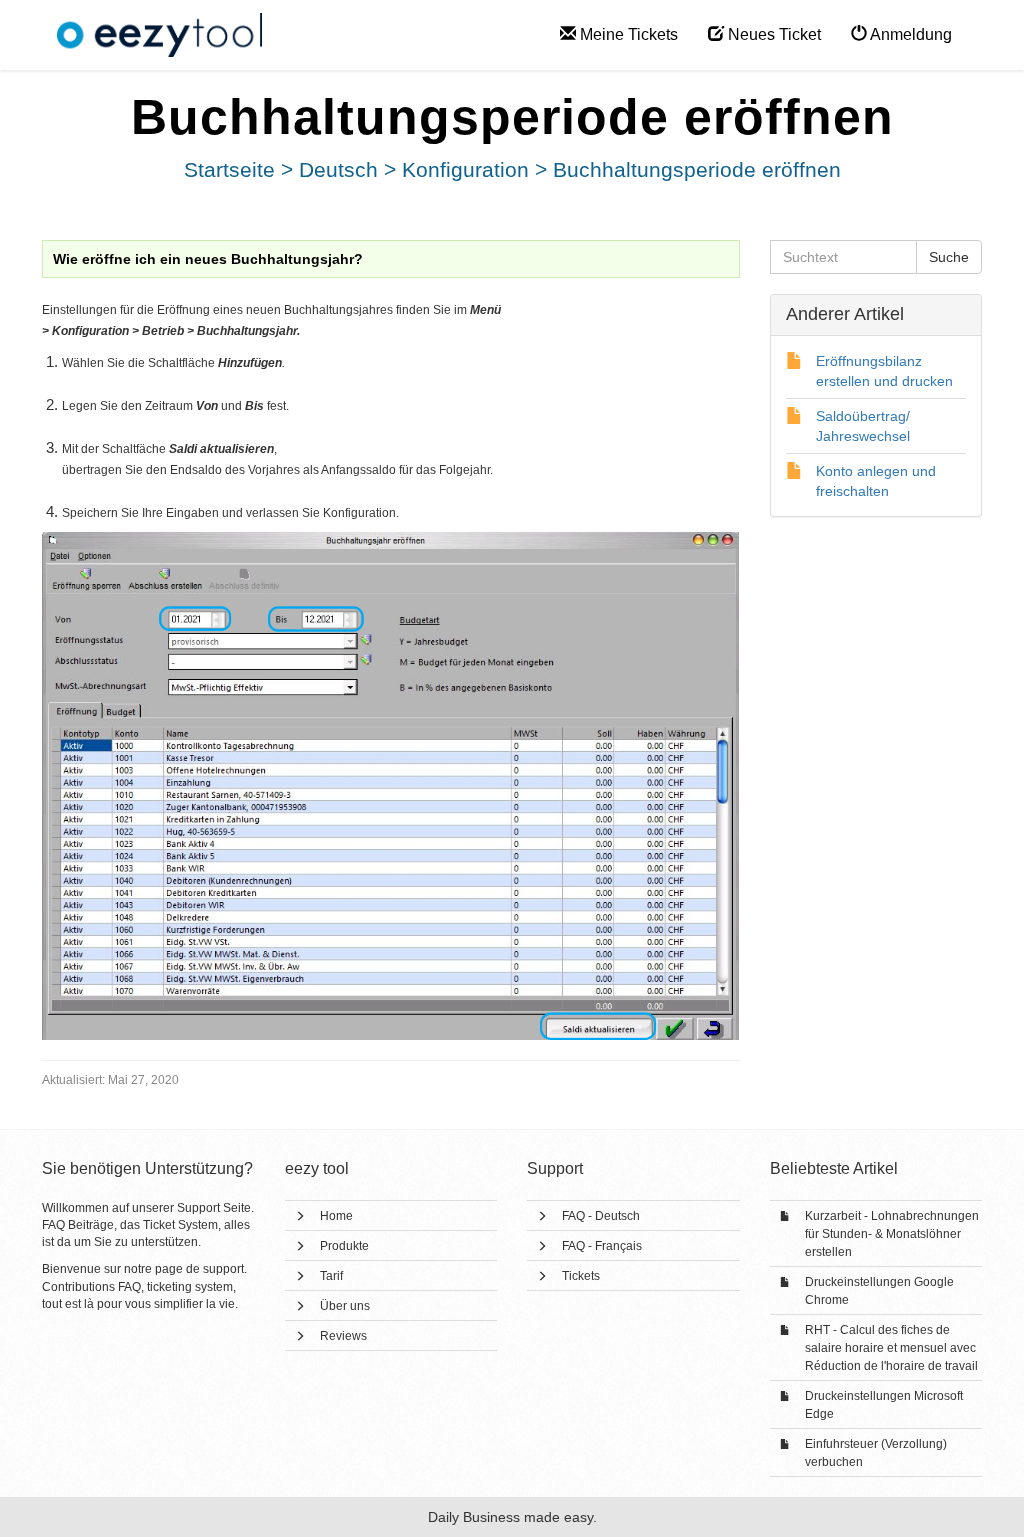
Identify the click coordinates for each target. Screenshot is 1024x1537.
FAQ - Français (602, 1246)
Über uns (345, 1306)
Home (336, 1216)
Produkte (344, 1246)
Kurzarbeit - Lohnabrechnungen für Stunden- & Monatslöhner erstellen (892, 1234)
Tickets (581, 1276)
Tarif (331, 1276)
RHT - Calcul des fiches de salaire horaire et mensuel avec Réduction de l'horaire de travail (891, 1348)
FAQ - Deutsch (601, 1216)
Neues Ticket (772, 34)
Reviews (343, 1336)
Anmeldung (909, 34)
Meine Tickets (627, 34)
